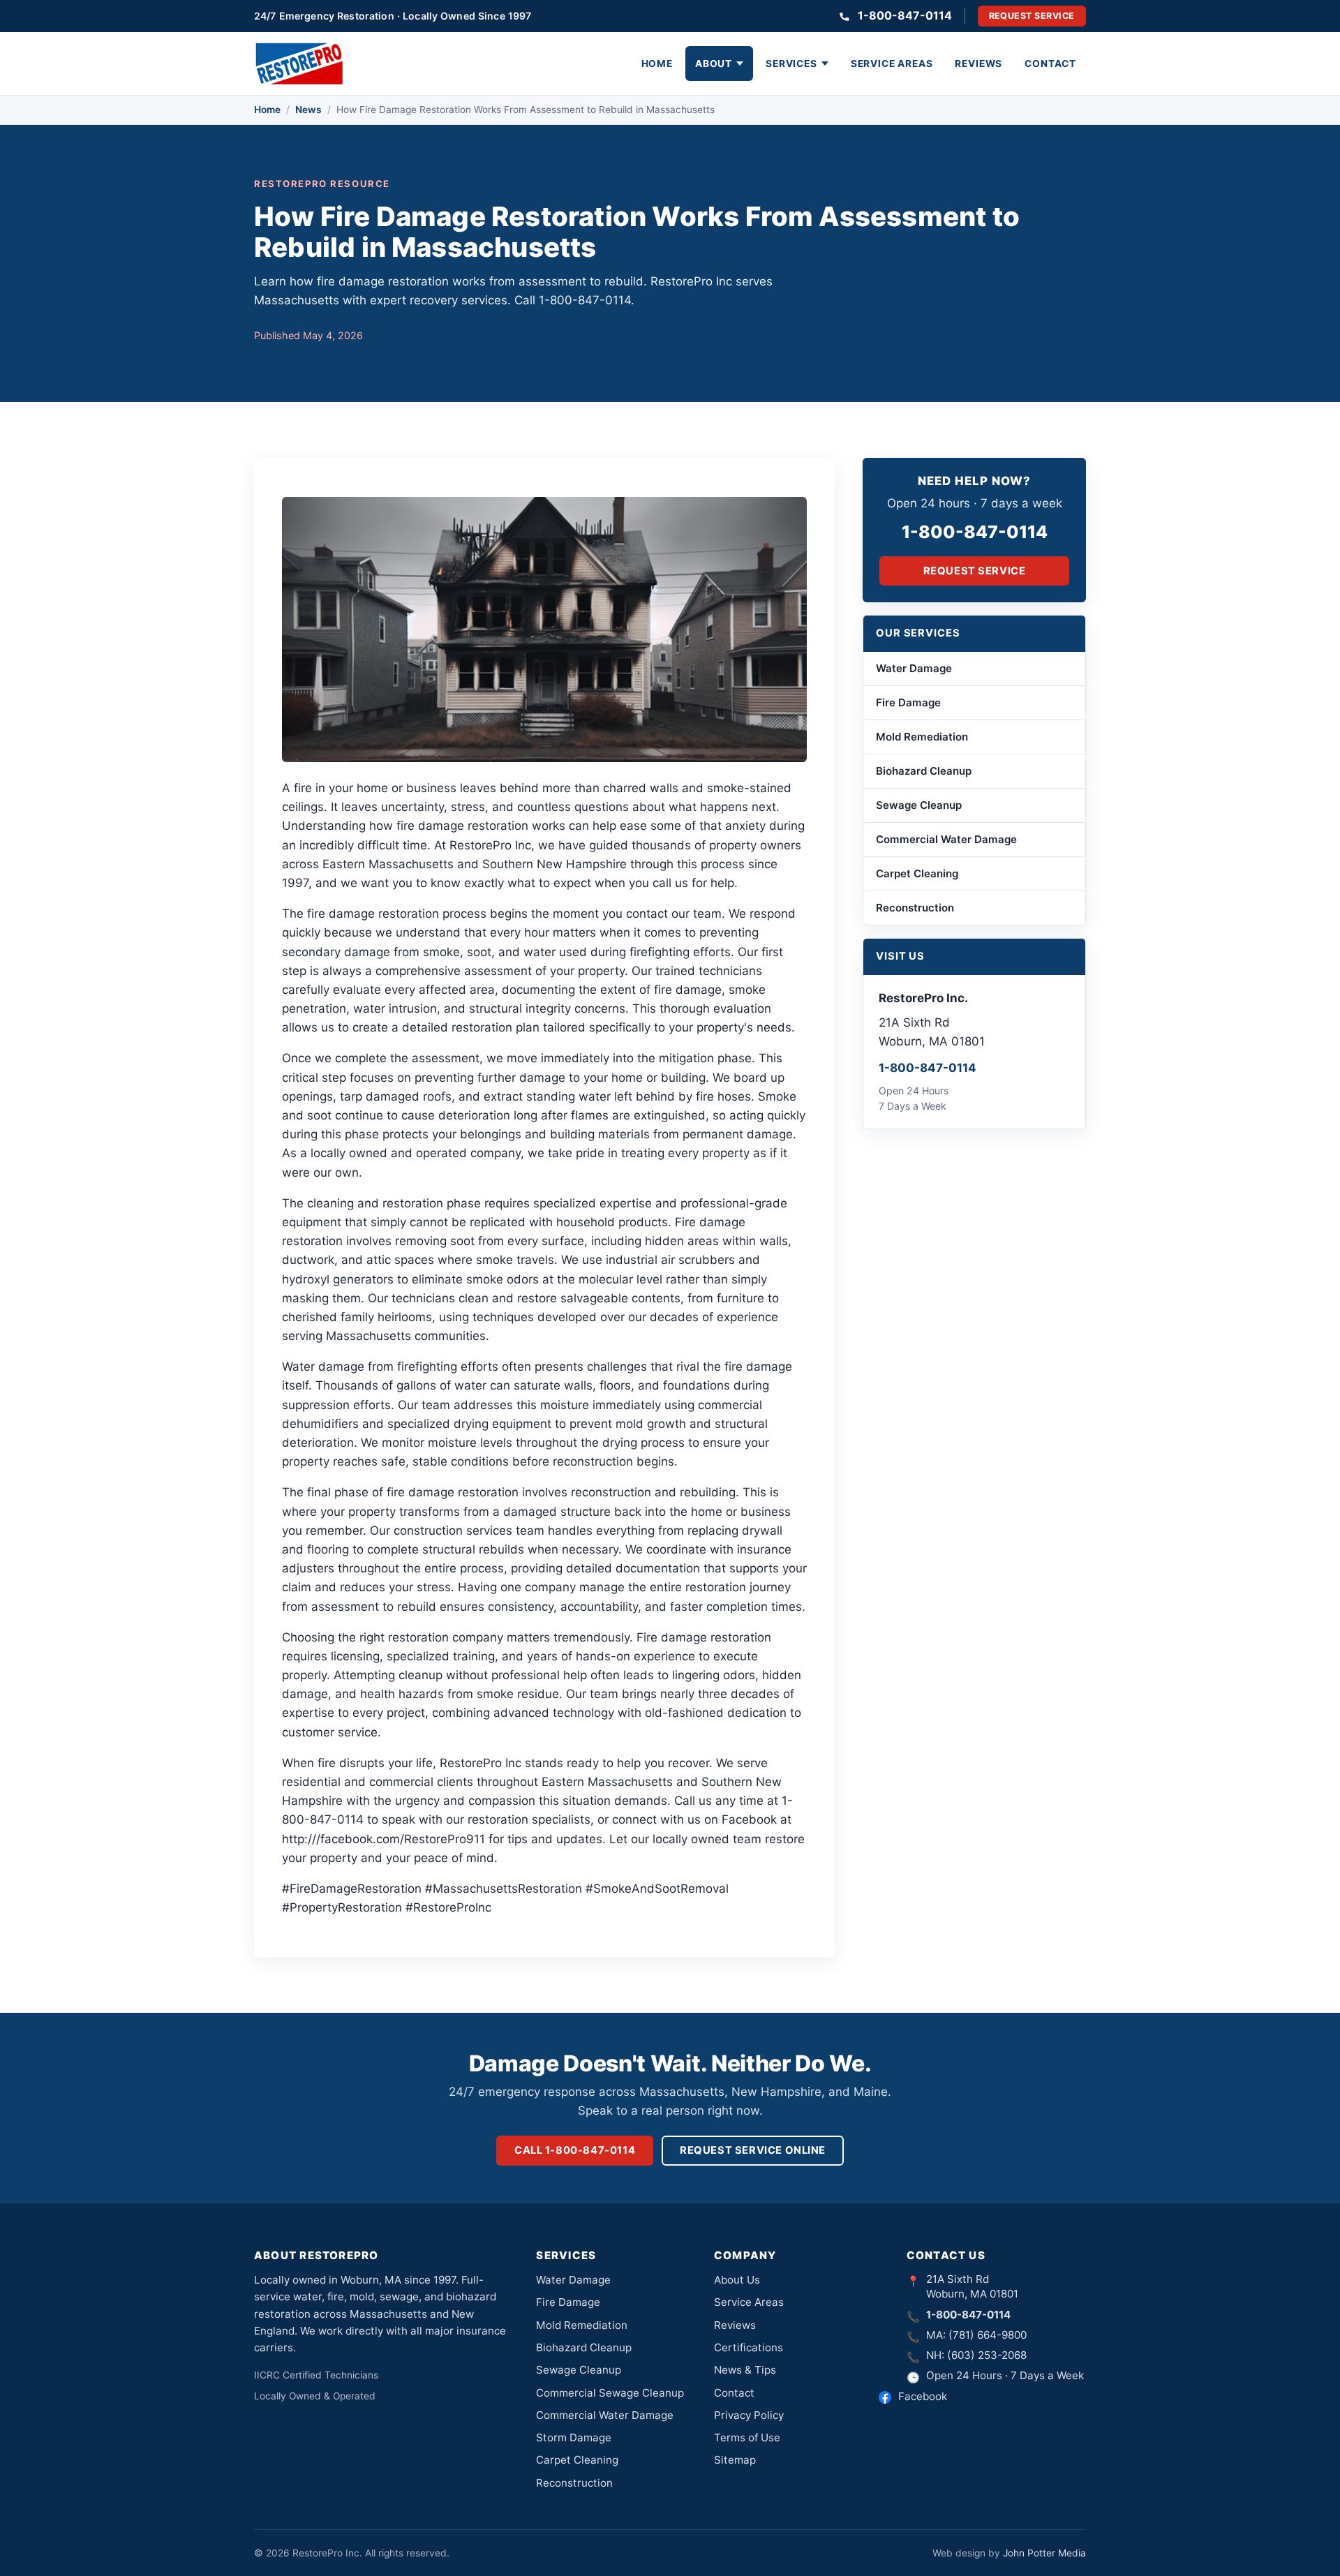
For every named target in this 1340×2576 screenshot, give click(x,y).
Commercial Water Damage (946, 839)
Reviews (978, 64)
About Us (737, 2280)
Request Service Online (753, 2150)
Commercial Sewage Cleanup (610, 2393)
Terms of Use (747, 2437)
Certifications (749, 2347)
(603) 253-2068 (987, 2355)
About (714, 64)
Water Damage (914, 668)
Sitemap (735, 2460)
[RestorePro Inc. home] (299, 64)
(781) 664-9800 (988, 2335)
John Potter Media (1044, 2553)
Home (657, 64)
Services (791, 64)
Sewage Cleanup (919, 805)
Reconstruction (915, 908)
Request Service (1032, 16)
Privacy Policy (749, 2415)
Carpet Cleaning (917, 873)
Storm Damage (574, 2437)
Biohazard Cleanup (924, 771)
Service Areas (892, 64)
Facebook (923, 2396)
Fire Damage (908, 702)
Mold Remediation (922, 737)
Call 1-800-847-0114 (575, 2150)
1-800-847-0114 (905, 15)
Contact (1050, 64)
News (308, 110)
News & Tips (745, 2370)
